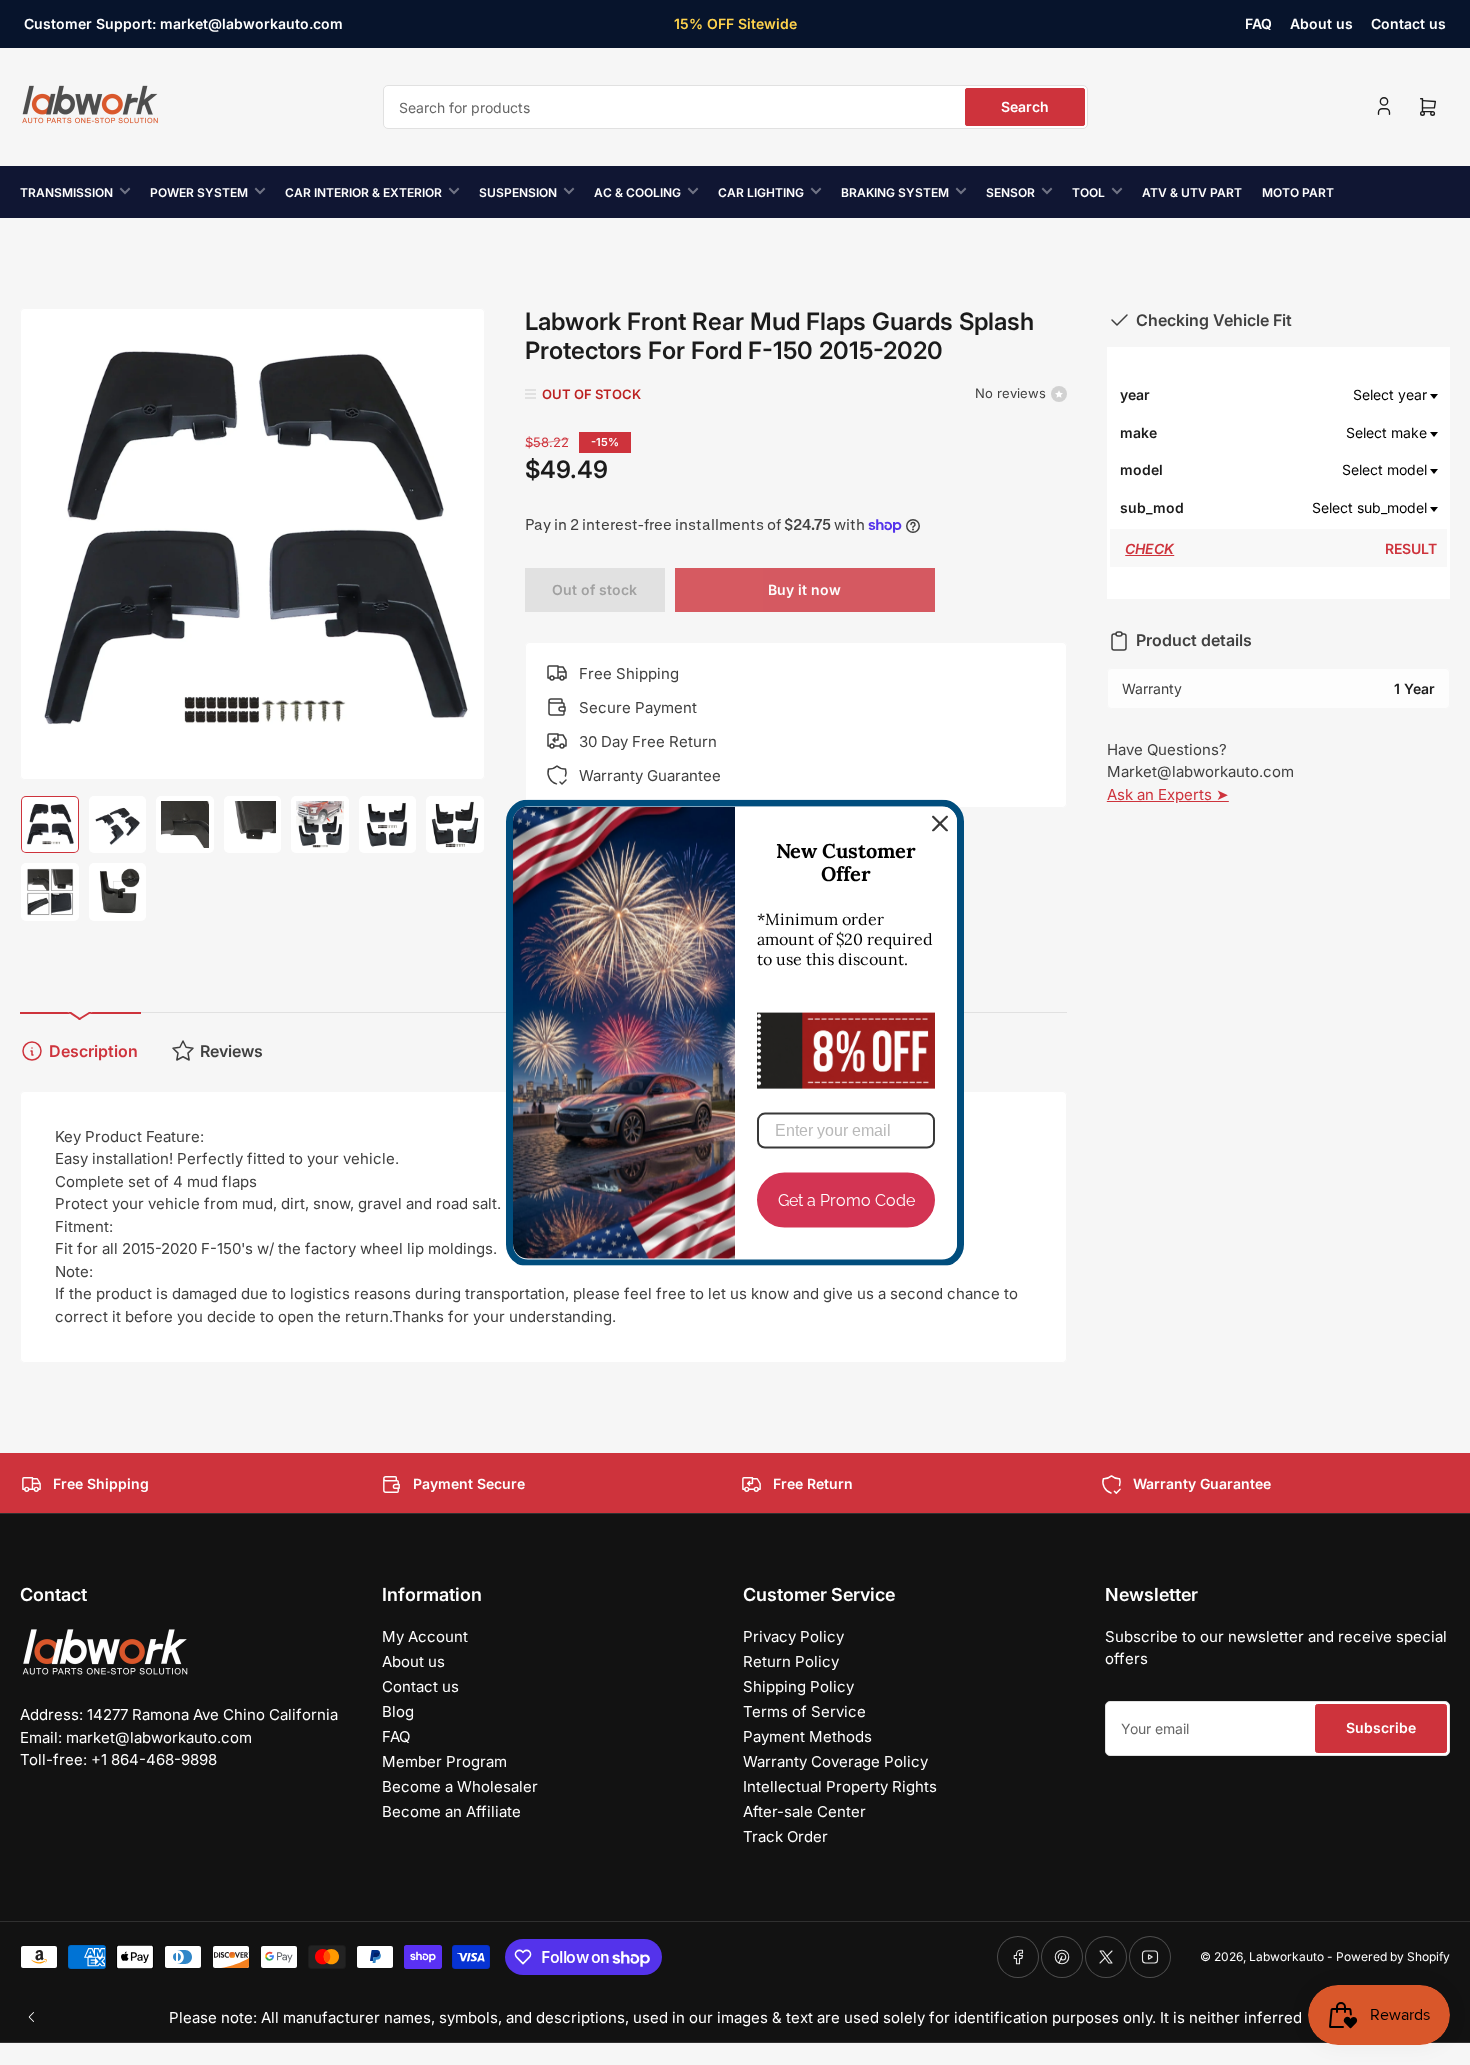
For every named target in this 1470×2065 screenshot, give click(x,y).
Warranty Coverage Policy (835, 1761)
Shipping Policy (798, 1686)
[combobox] (735, 107)
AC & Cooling (637, 192)
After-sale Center (804, 1811)
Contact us (1408, 23)
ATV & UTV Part (1192, 192)
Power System (199, 192)
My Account (425, 1636)
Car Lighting (761, 192)
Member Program (444, 1761)
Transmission (66, 192)
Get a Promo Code (846, 1199)
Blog (398, 1711)
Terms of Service (804, 1711)
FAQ (1258, 23)
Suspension (518, 192)
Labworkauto (1286, 1956)
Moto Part (1298, 192)
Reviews (231, 1051)
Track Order (785, 1836)
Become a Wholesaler (460, 1786)
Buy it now (804, 589)
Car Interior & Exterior (363, 192)
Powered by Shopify (1393, 1956)
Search (1025, 106)
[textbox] (1312, 395)
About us (1321, 23)
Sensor (1010, 192)
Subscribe (1381, 1727)
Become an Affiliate (451, 1811)
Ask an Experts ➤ (1168, 794)
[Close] (940, 823)
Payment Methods (807, 1736)
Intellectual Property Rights (840, 1786)
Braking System (895, 192)
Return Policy (791, 1661)
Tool (1088, 192)
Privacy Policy (793, 1636)
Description (93, 1051)
